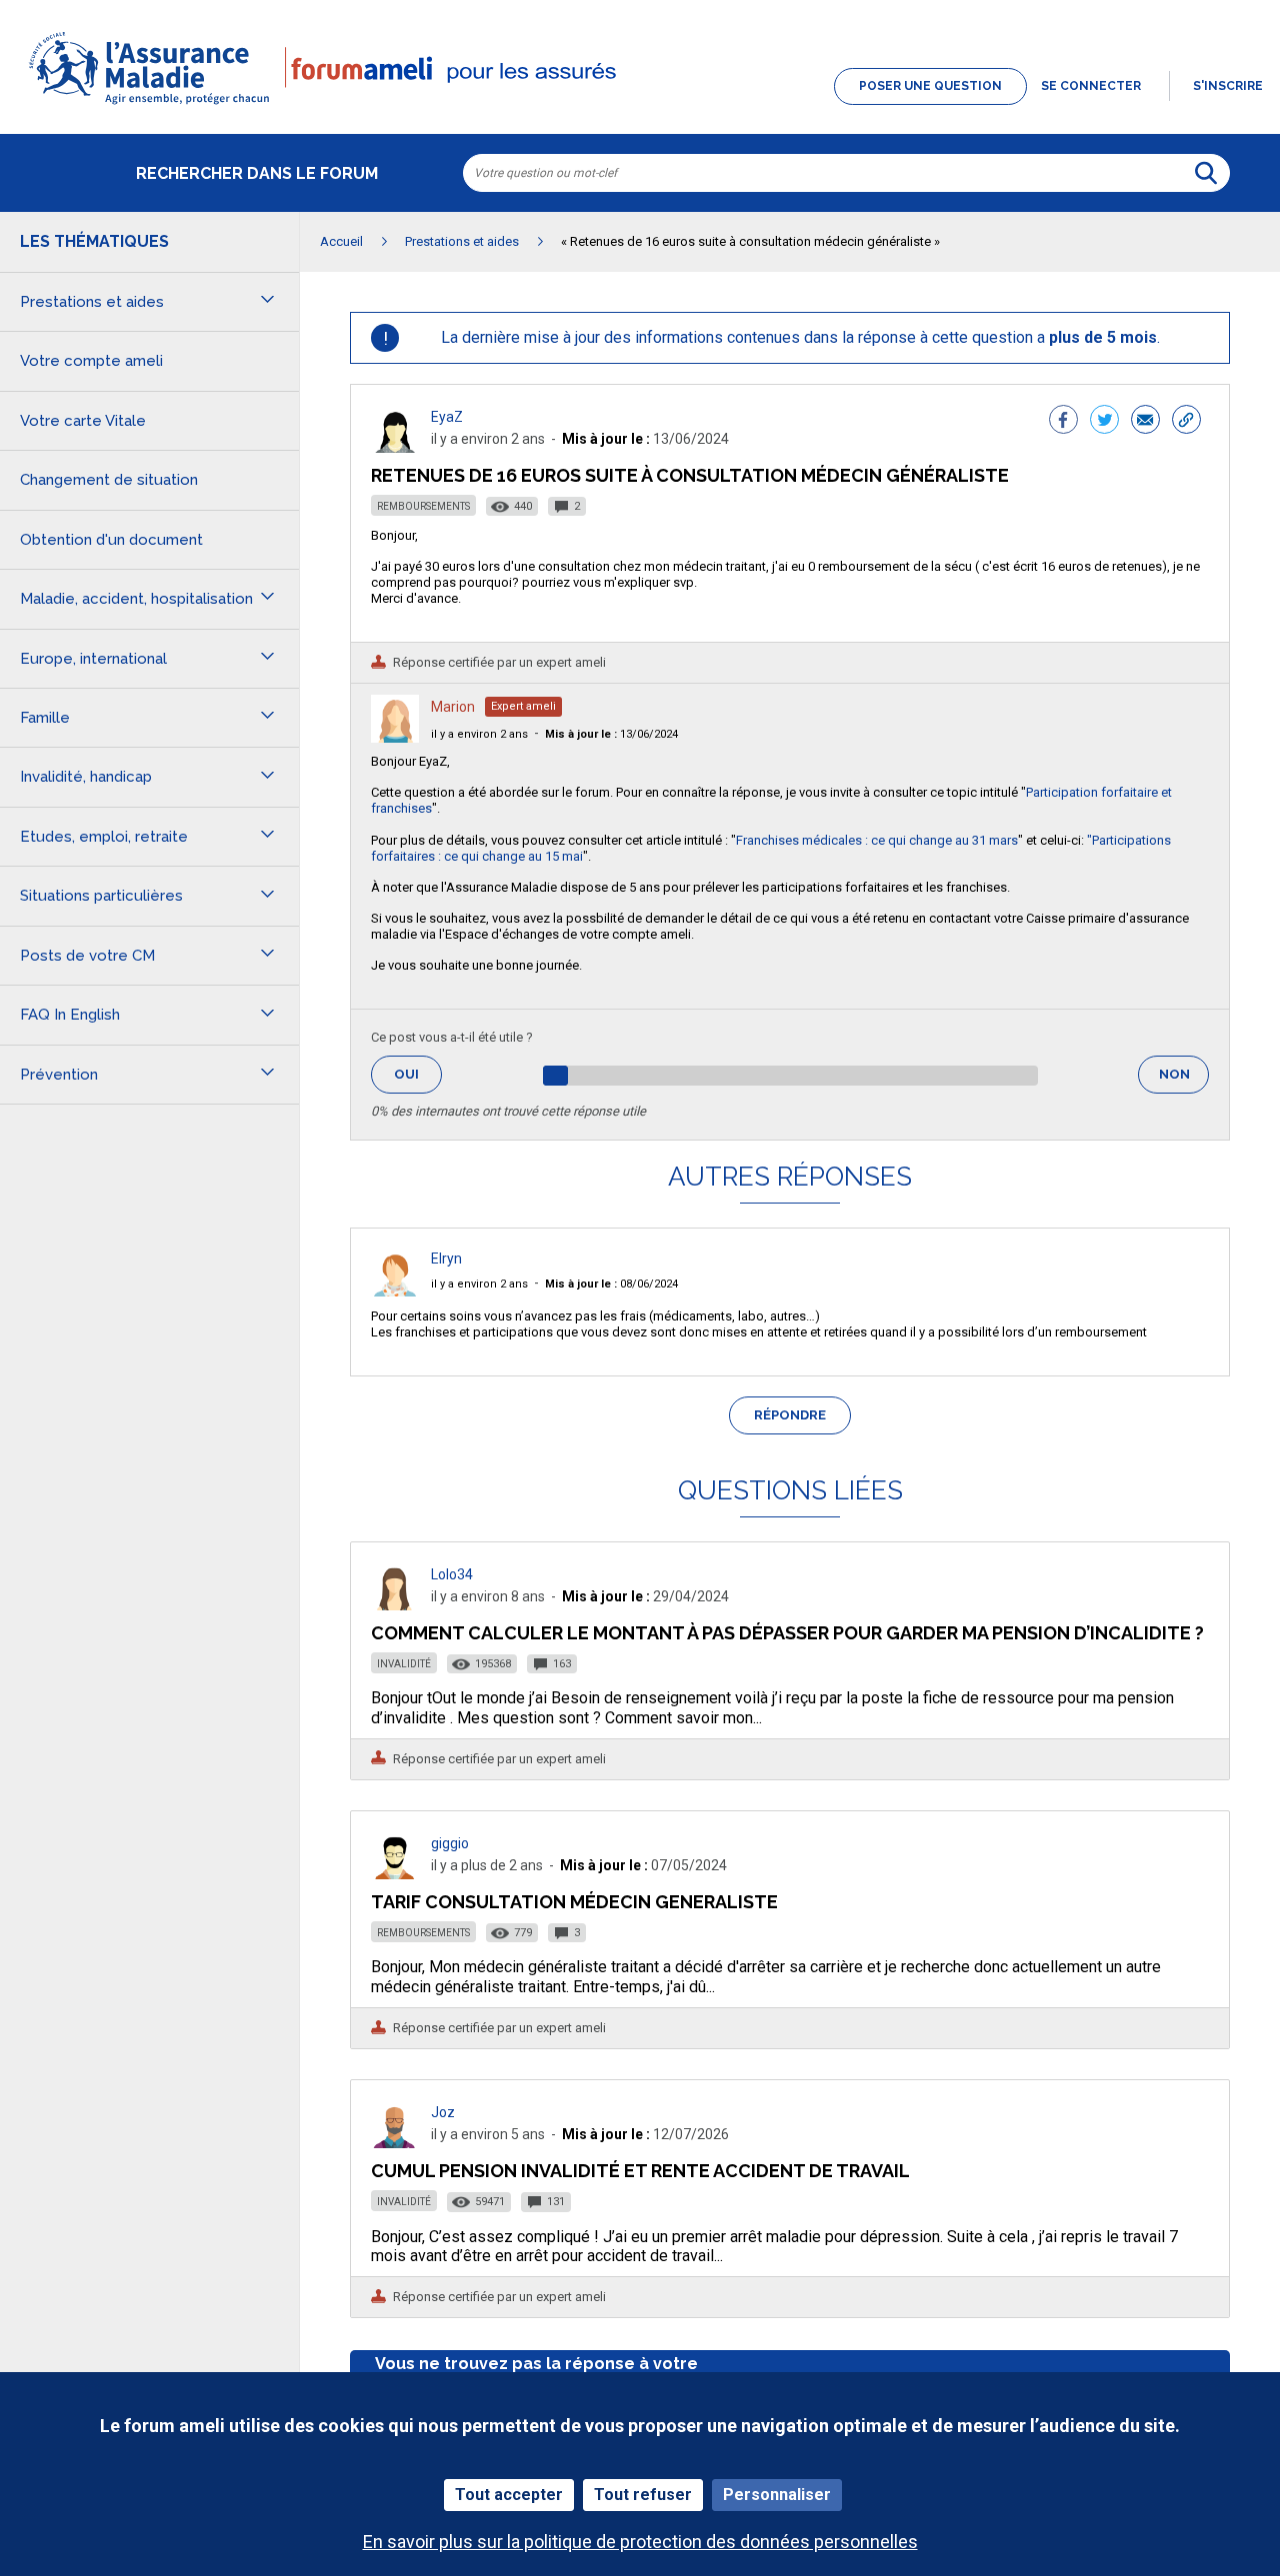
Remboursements (423, 506)
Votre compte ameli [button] (91, 361)
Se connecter (1091, 86)
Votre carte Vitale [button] (83, 421)
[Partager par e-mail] (1145, 422)
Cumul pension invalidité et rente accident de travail (640, 2171)
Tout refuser (643, 2495)
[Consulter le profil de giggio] (395, 1874)
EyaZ (447, 417)
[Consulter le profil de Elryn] (395, 1291)
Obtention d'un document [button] (111, 540)
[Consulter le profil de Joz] (395, 2143)
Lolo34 (452, 1574)
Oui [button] (418, 1074)
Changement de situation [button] (109, 480)
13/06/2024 (611, 734)
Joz (443, 2112)
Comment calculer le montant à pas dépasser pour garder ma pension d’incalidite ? (787, 1633)
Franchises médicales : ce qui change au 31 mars (877, 840)
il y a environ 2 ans (479, 734)
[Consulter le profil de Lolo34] (395, 1605)
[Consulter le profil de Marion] (395, 737)
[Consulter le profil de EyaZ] (395, 447)
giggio (450, 1843)
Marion (453, 707)
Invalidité (404, 1664)
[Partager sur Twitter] (1104, 422)
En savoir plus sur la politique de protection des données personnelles (640, 2542)
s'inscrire (1228, 86)
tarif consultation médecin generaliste (574, 1902)
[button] (640, 106)
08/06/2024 (611, 1284)
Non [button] (1184, 1080)
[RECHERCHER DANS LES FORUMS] (1206, 173)
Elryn (446, 1259)
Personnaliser (777, 2495)
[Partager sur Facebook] (1063, 422)
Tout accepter (509, 2495)
